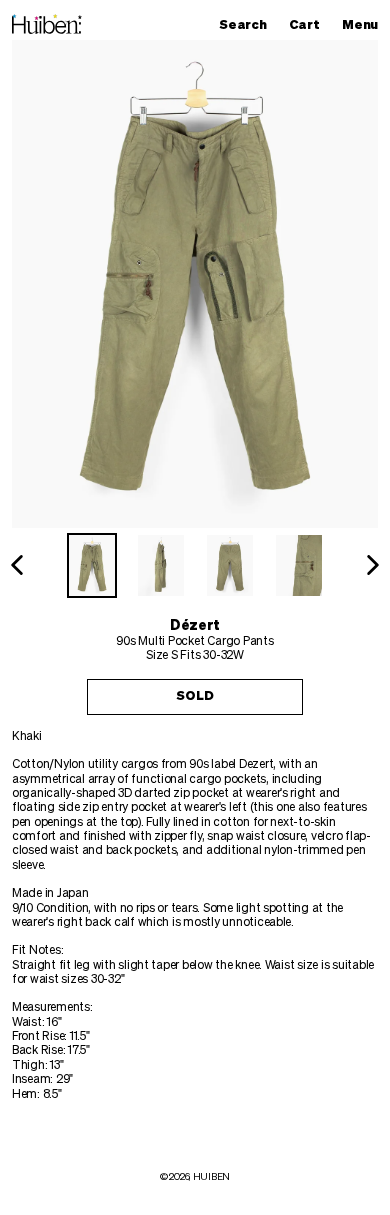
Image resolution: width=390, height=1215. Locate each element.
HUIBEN (211, 1177)
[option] (92, 565)
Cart (309, 25)
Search (247, 25)
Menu (365, 25)
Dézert (195, 626)
